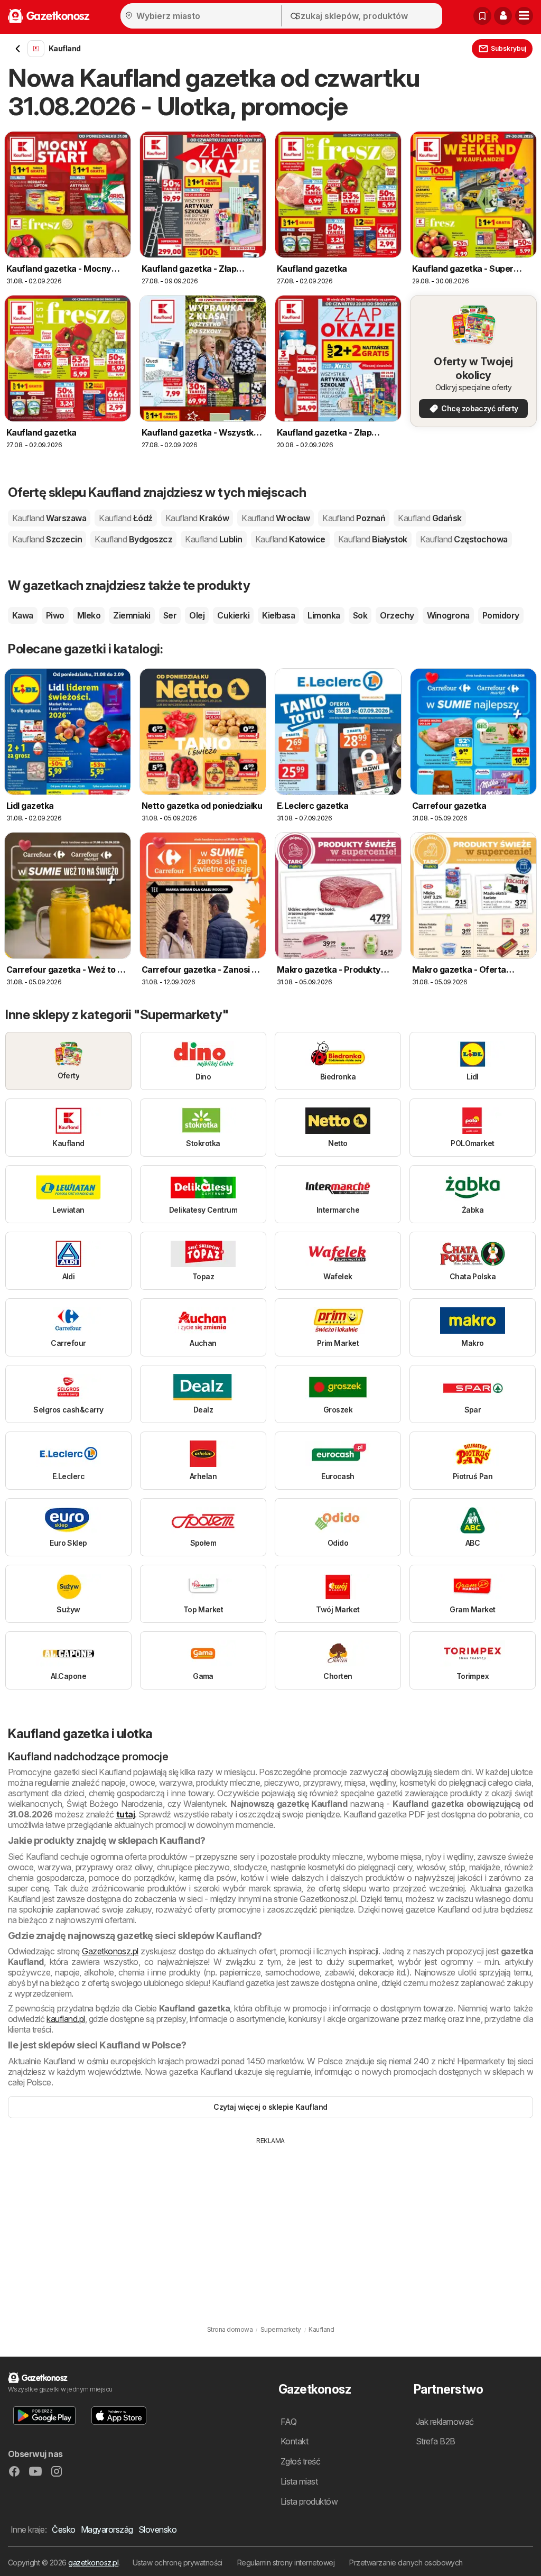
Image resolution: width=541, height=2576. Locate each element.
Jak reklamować (445, 2422)
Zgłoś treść (300, 2461)
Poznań (354, 518)
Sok (360, 615)
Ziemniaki (132, 615)
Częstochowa (464, 539)
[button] (503, 16)
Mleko (89, 615)
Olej (197, 615)
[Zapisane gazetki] (482, 16)
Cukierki (233, 615)
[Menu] (524, 16)
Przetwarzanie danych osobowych (406, 2563)
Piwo (55, 615)
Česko (63, 2529)
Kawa (23, 615)
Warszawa (49, 518)
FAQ (288, 2422)
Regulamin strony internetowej (286, 2563)
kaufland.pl (66, 2019)
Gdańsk (430, 518)
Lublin (213, 539)
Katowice (290, 539)
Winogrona (448, 615)
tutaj (125, 1814)
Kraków (197, 518)
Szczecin (47, 539)
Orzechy (397, 615)
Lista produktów (309, 2501)
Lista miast (299, 2481)
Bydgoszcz (133, 539)
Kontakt (294, 2441)
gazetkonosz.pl (93, 2563)
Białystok (373, 539)
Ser (170, 615)
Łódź (125, 518)
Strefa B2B (436, 2441)
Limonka (324, 615)
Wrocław (276, 518)
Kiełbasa (278, 615)
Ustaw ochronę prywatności (178, 2563)
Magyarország (107, 2529)
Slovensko (157, 2529)
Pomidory (501, 615)
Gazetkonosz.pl (110, 1951)
